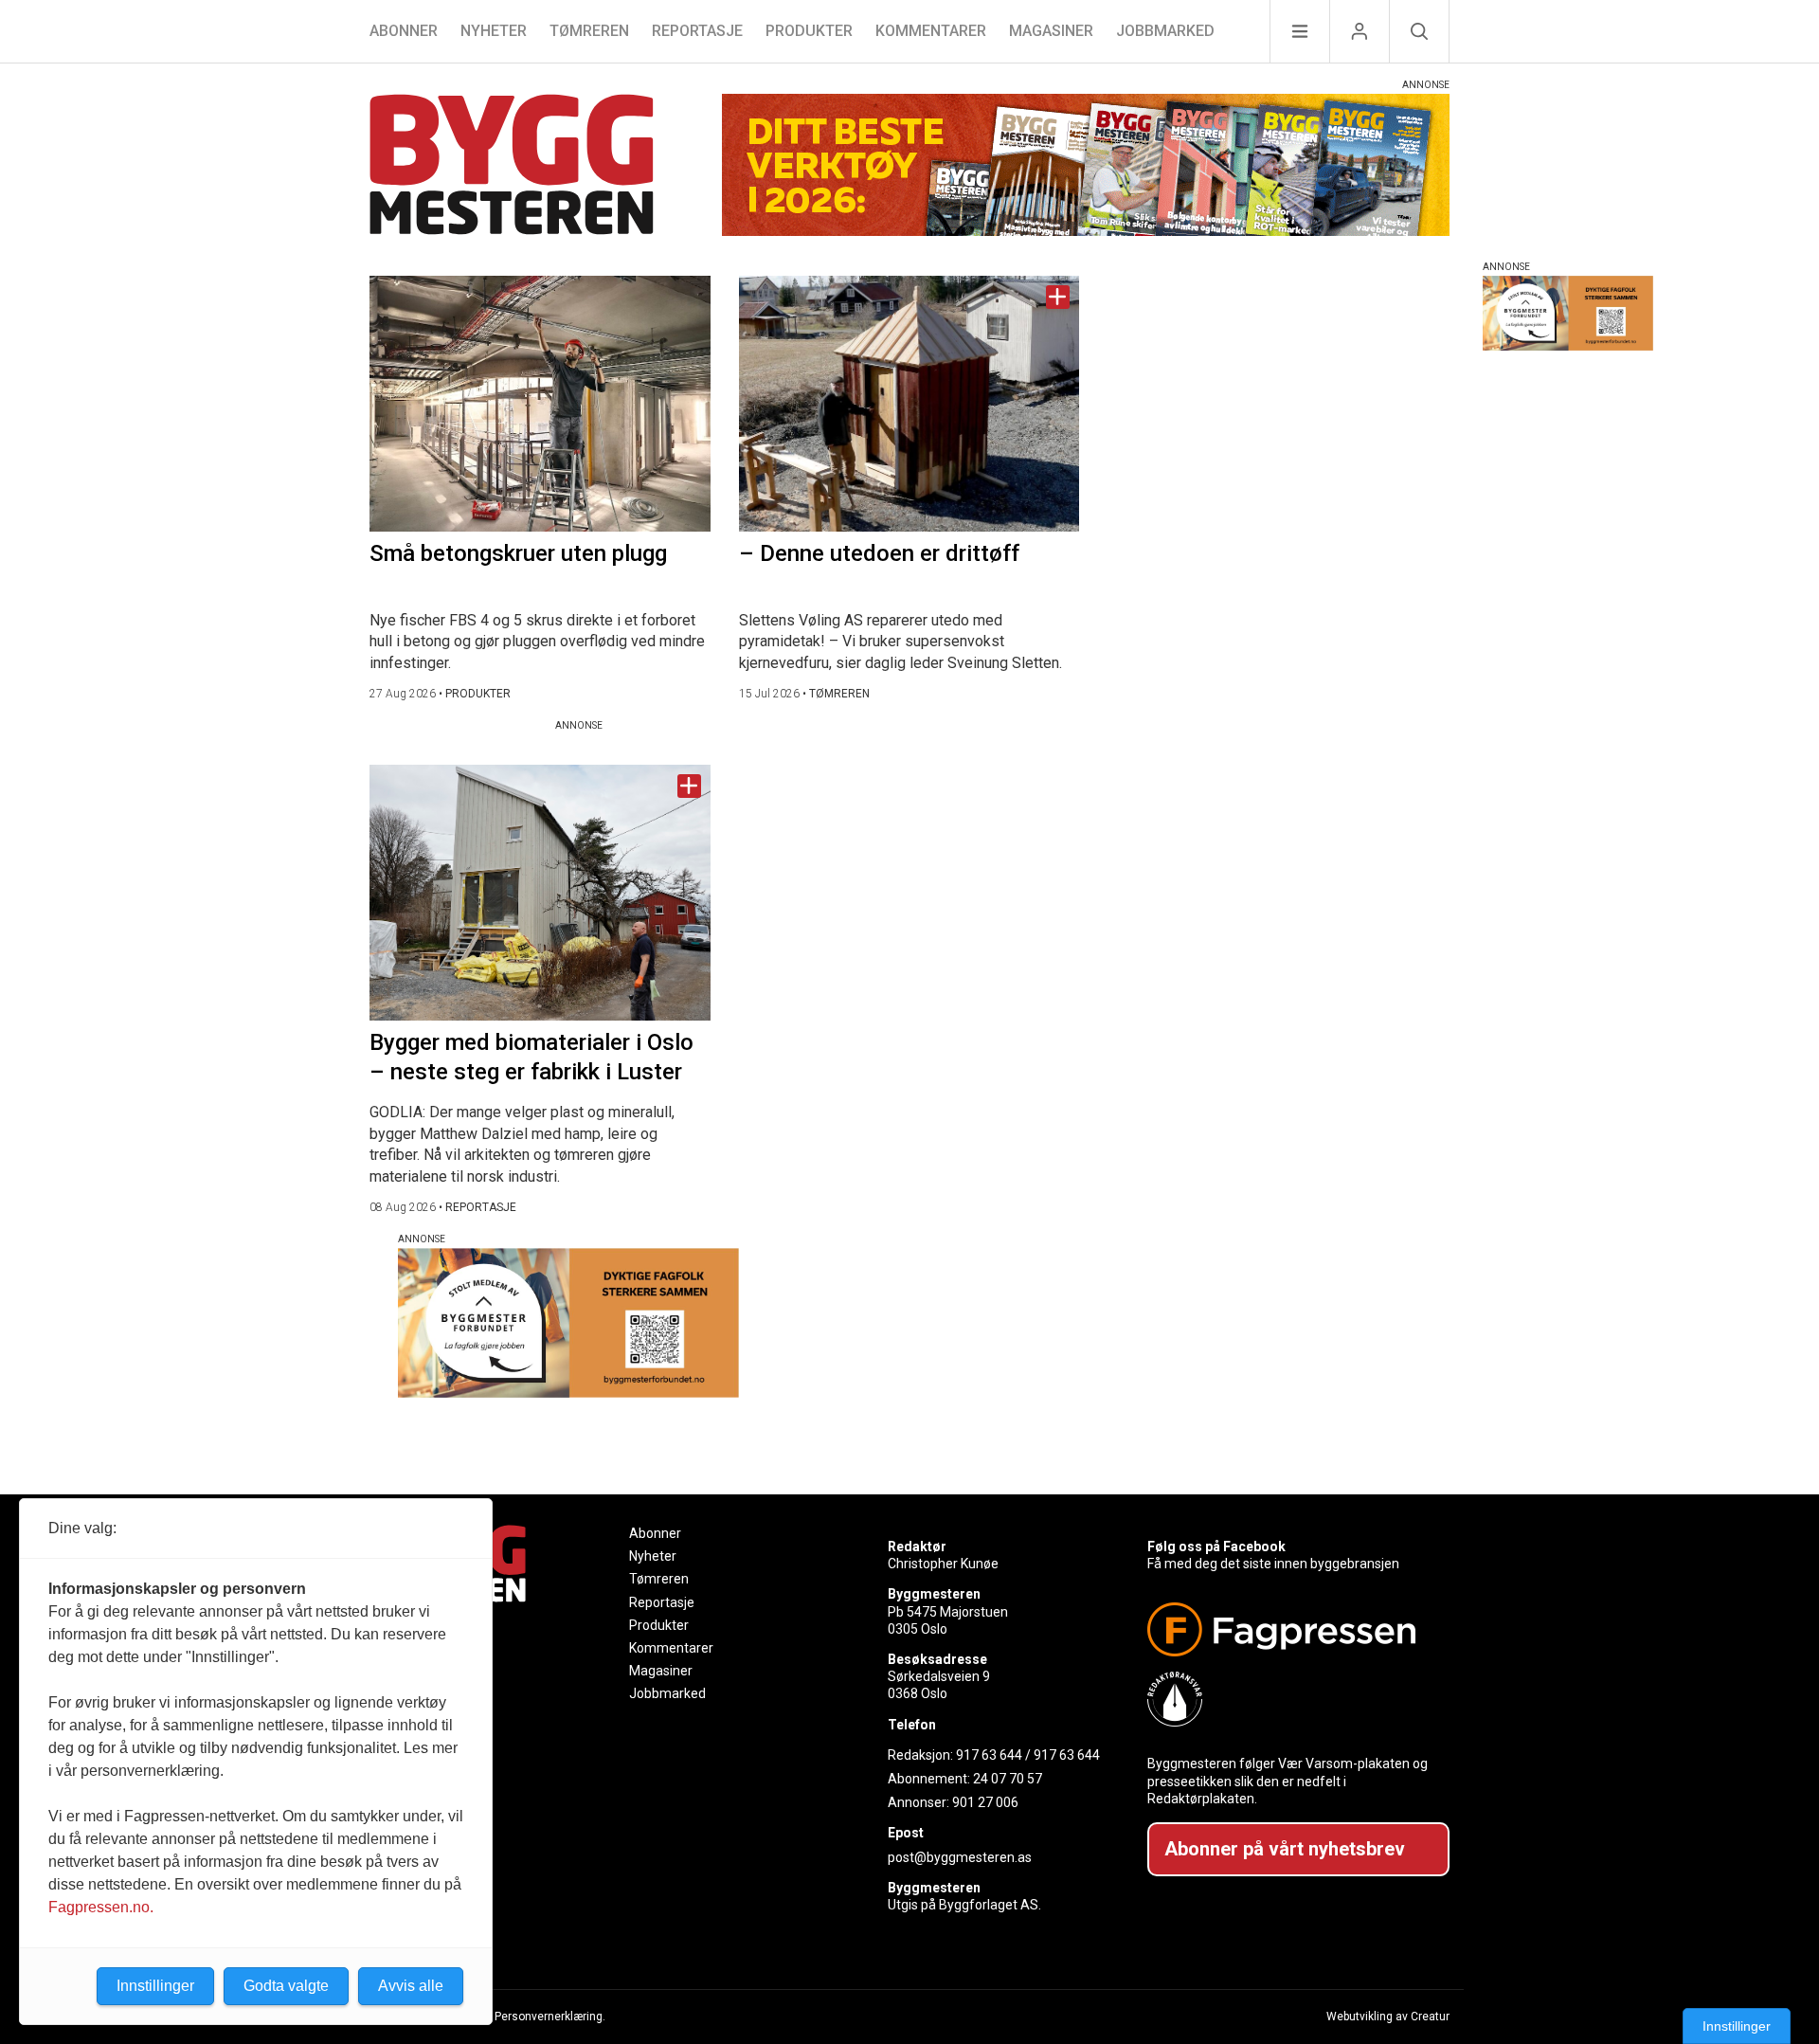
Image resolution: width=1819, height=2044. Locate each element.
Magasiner (1051, 31)
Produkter (809, 31)
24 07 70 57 (1008, 1779)
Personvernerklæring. (550, 2017)
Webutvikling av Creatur (1388, 2017)
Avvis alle (411, 1986)
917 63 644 (989, 1755)
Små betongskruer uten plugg (518, 553)
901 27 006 (985, 1802)
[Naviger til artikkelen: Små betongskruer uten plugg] (540, 404)
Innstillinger (1737, 2026)
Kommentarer (931, 31)
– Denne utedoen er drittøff (879, 553)
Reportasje (697, 31)
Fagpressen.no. (101, 1907)
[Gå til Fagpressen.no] (1291, 1629)
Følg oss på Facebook (1216, 1547)
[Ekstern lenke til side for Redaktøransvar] (1291, 1699)
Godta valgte (286, 1986)
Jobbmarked (1165, 31)
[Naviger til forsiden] (512, 167)
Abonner (404, 31)
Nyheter (494, 31)
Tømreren (589, 31)
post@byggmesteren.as (960, 1857)
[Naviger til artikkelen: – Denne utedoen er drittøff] (909, 404)
